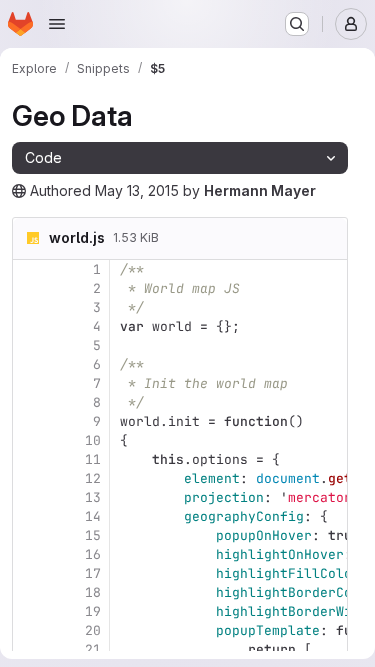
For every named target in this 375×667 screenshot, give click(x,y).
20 (93, 630)
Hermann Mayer (260, 190)
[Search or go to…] (297, 24)
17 (93, 573)
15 (93, 535)
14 (93, 516)
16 (93, 554)
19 (93, 611)
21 (93, 649)
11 (93, 459)
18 (93, 592)
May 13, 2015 (137, 190)
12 (93, 478)
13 (93, 497)
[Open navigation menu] (57, 24)
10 (93, 440)
